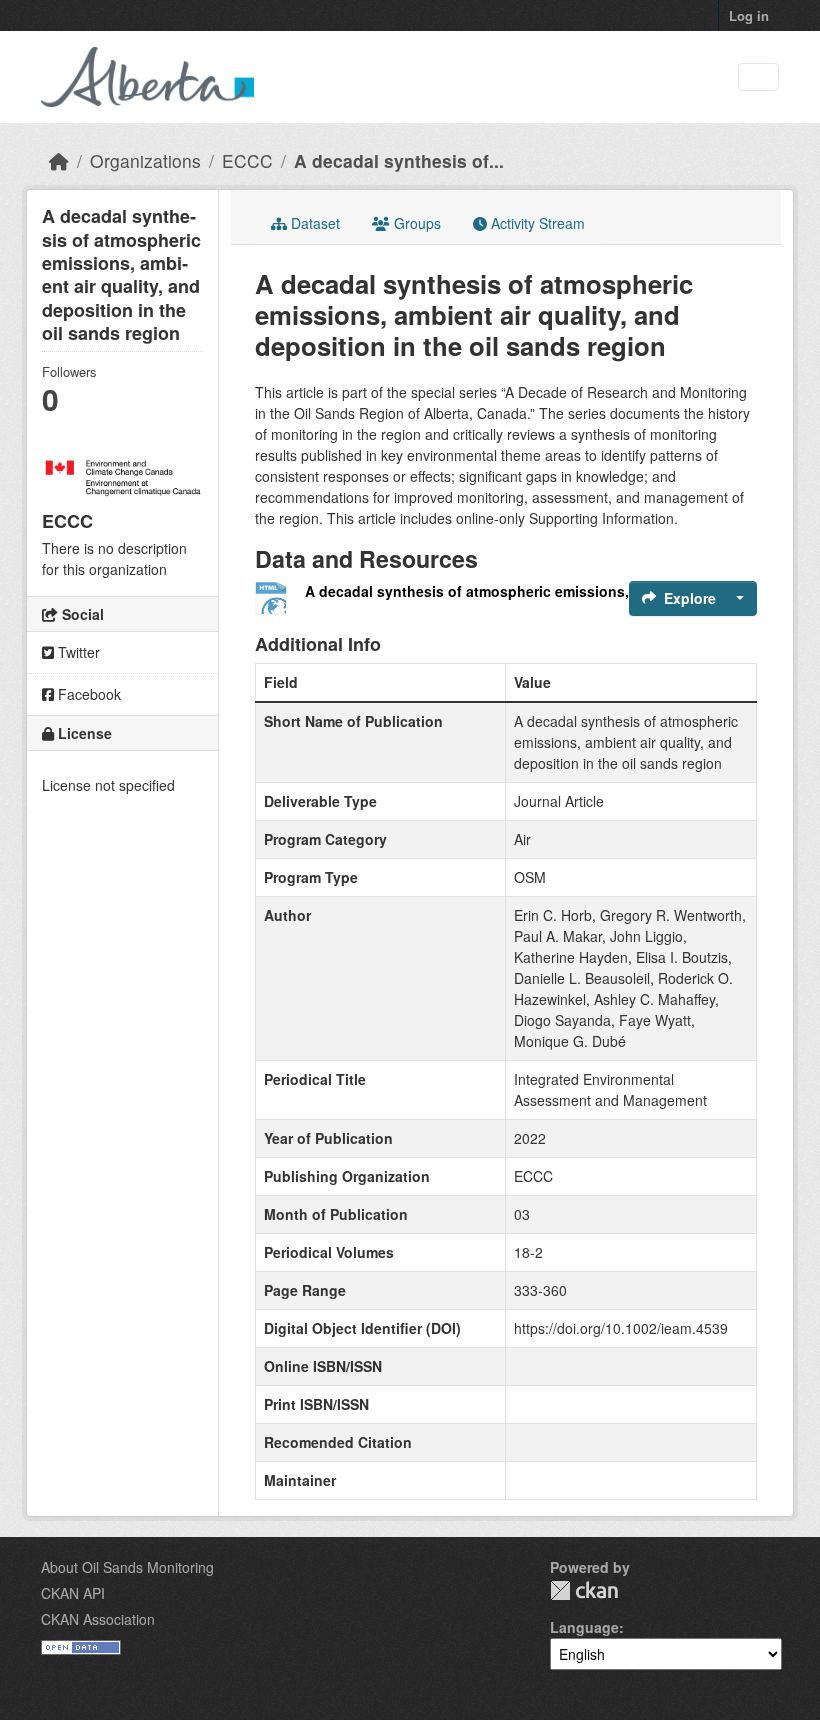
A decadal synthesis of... (399, 160)
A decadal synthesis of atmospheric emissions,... (473, 591)
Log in (749, 15)
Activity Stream (536, 223)
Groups (415, 223)
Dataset (313, 223)
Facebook (87, 694)
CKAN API (73, 1593)
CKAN (584, 1590)
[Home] (59, 160)
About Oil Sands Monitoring (127, 1567)
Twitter (77, 652)
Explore (690, 598)
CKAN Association (98, 1619)
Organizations (145, 160)
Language (584, 1627)
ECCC (247, 160)
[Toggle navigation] (758, 77)
